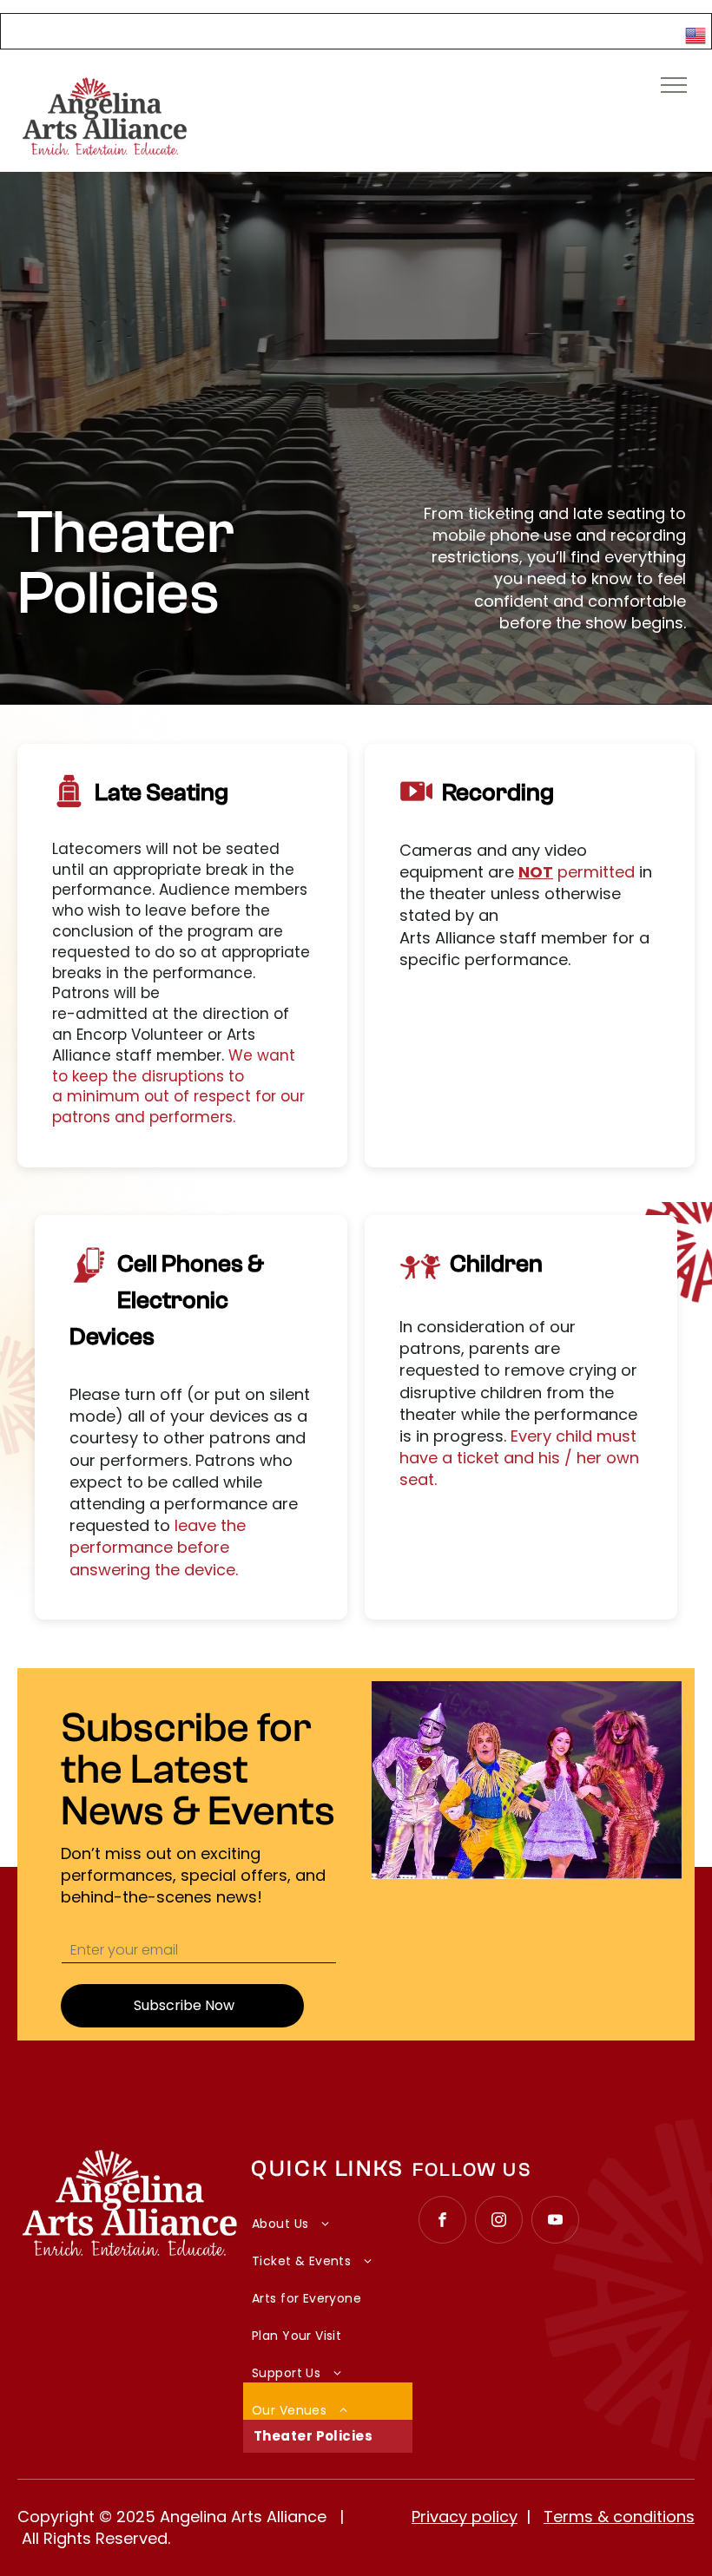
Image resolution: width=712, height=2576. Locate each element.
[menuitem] (328, 2215)
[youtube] (555, 2222)
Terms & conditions (619, 2517)
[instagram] (499, 2222)
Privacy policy (465, 2517)
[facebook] (442, 2222)
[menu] (674, 85)
